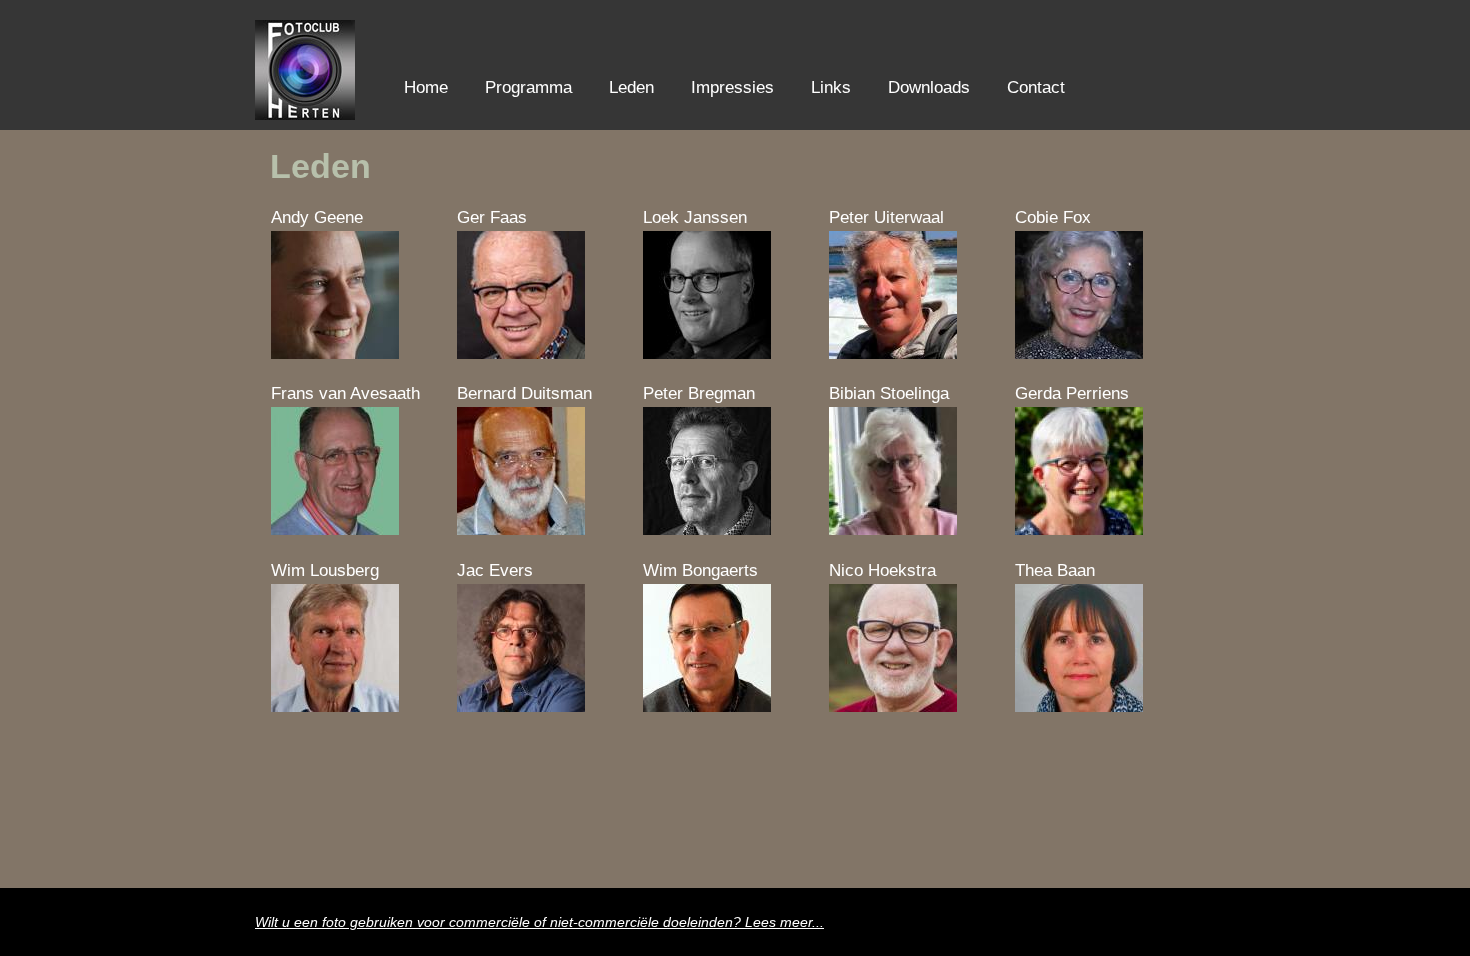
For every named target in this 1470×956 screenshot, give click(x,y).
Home (426, 87)
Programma (528, 87)
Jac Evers (495, 570)
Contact (1036, 87)
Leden (631, 87)
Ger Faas (492, 217)
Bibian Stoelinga (889, 393)
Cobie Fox (1053, 217)
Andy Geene (317, 217)
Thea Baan (1055, 570)
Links (831, 87)
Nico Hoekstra (882, 570)
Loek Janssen (695, 217)
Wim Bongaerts (700, 570)
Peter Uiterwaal (886, 217)
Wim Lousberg (325, 570)
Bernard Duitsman (524, 393)
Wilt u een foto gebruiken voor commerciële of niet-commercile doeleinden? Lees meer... (539, 922)
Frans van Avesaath (345, 393)
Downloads (929, 87)
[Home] (305, 114)
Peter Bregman (699, 393)
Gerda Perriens (1072, 393)
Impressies (732, 87)
